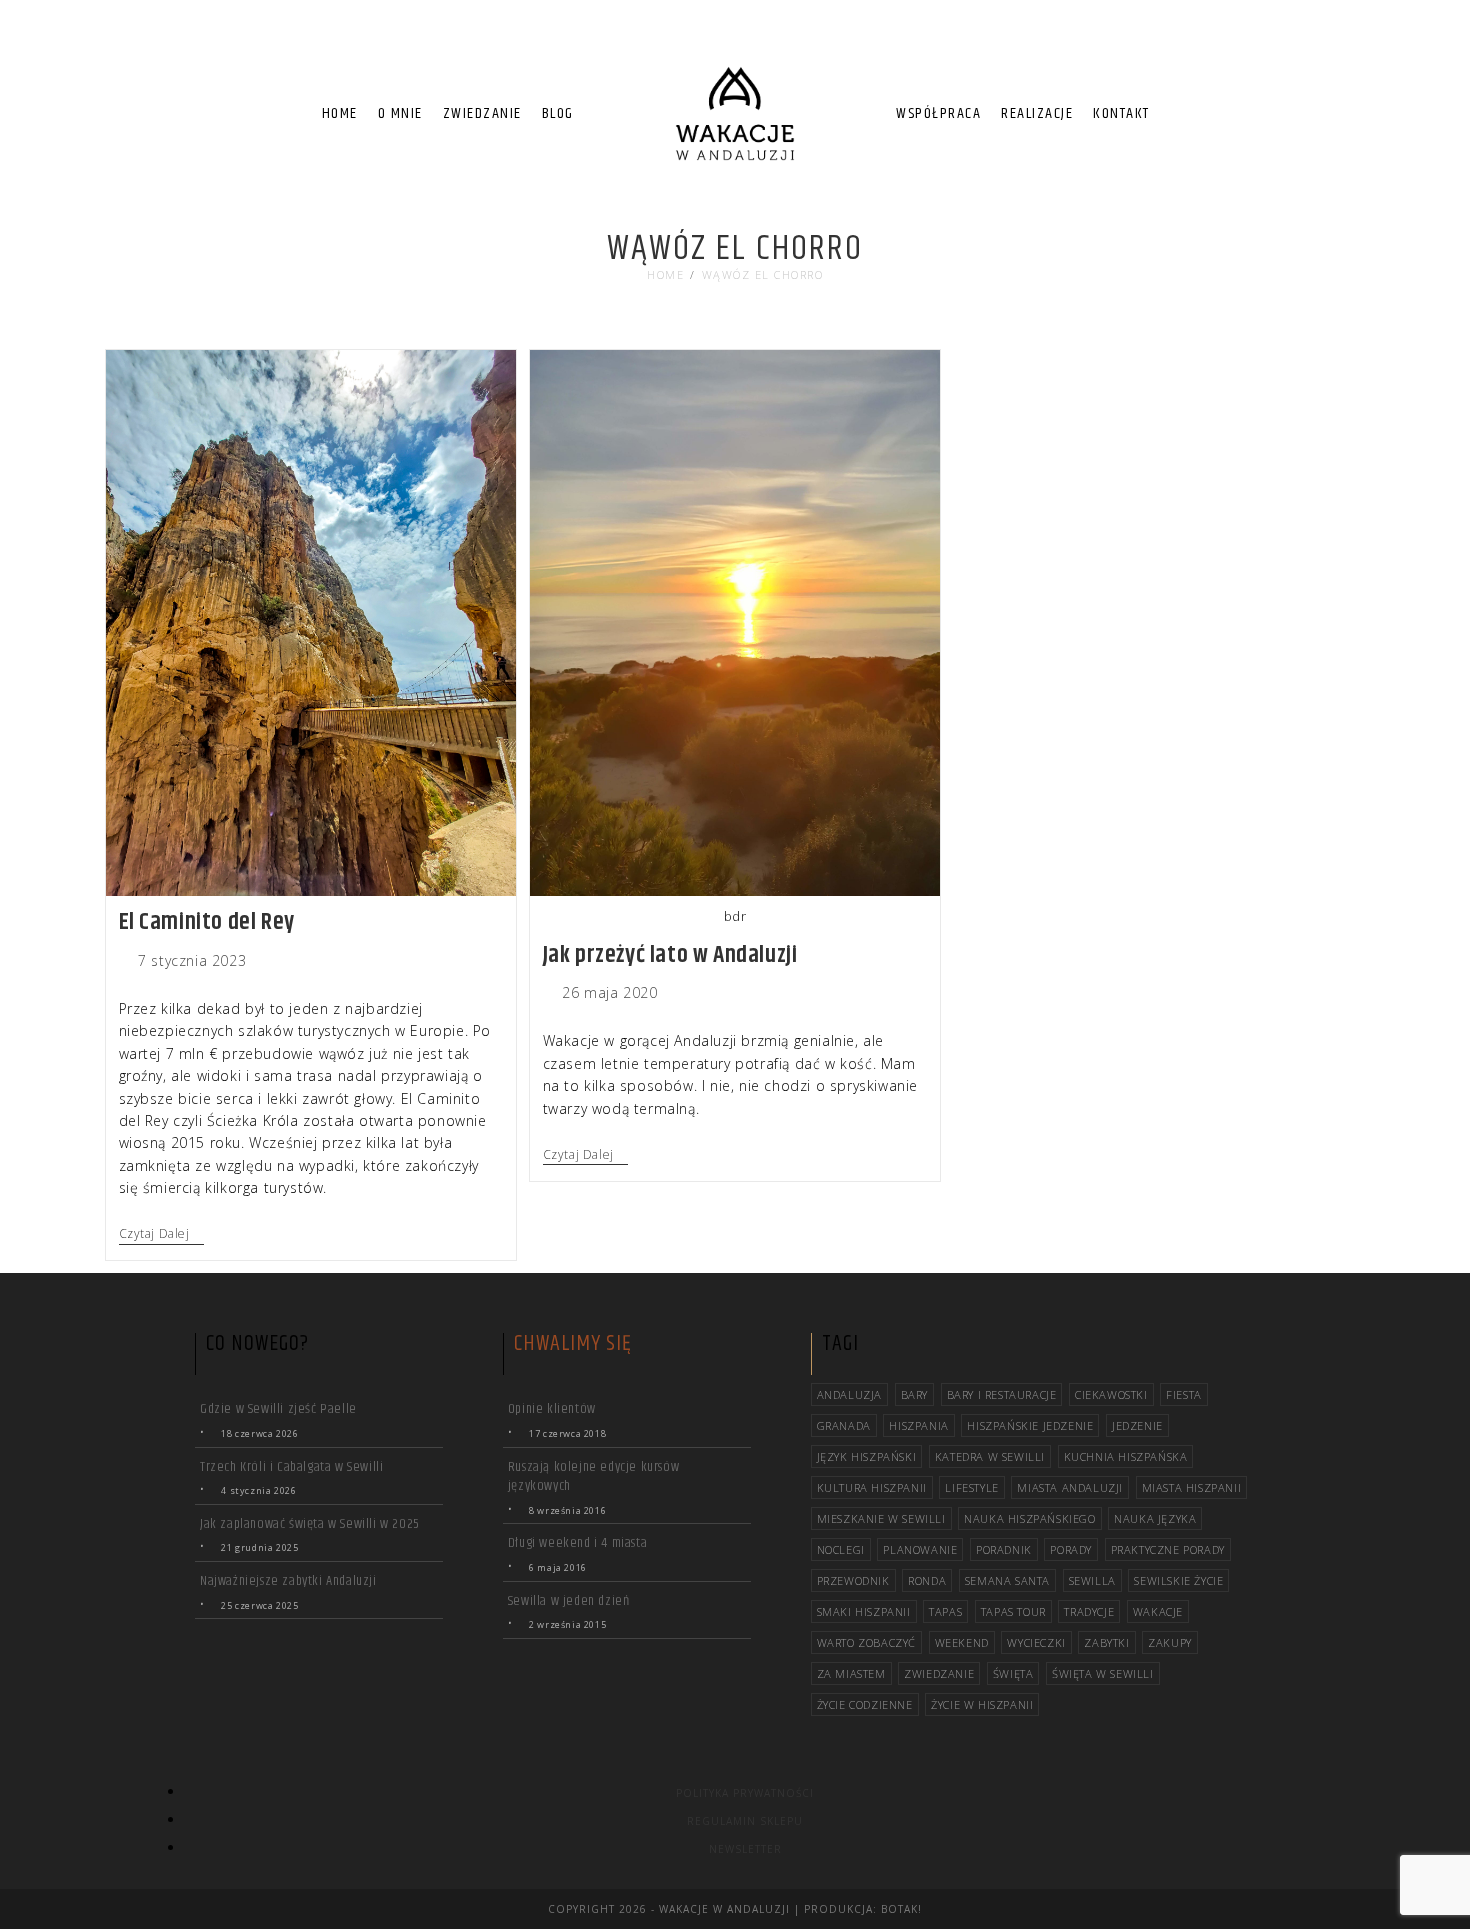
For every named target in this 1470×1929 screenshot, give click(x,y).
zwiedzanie (939, 1673)
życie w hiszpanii (982, 1704)
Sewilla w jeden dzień (569, 1601)
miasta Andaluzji (1070, 1487)
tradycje (1089, 1611)
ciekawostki (1111, 1394)
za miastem (851, 1673)
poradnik (1004, 1549)
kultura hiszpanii (872, 1487)
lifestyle (971, 1487)
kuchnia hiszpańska (1126, 1456)
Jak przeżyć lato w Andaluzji (670, 955)
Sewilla (1092, 1580)
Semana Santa (1007, 1580)
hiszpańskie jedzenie (1030, 1425)
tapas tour (1013, 1611)
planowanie (920, 1549)
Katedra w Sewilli (990, 1456)
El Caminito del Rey (207, 922)
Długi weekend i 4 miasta (577, 1543)
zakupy (1170, 1642)
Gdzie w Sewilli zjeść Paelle (278, 1409)
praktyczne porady (1168, 1549)
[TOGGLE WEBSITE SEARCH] (1177, 114)
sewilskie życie (1178, 1580)
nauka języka (1155, 1518)
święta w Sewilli (1103, 1673)
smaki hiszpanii (864, 1611)
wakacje (1158, 1611)
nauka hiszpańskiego (1029, 1518)
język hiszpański (867, 1456)
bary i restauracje (1002, 1394)
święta (1013, 1673)
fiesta (1184, 1394)
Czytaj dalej (162, 1234)
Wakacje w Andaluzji (724, 1909)
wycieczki (1036, 1642)
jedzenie (1137, 1425)
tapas (945, 1611)
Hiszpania (918, 1425)
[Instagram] (1340, 40)
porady (1071, 1549)
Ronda (927, 1580)
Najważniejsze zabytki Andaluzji (288, 1581)
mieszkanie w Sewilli (881, 1518)
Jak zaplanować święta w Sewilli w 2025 (310, 1524)
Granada (844, 1425)
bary (914, 1394)
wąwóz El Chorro (763, 274)
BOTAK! (901, 1909)
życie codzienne (865, 1704)
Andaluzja (849, 1394)
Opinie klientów (552, 1409)
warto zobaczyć (866, 1642)
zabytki (1106, 1642)
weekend (962, 1642)
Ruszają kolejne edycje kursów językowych (593, 1477)
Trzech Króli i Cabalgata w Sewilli (291, 1467)
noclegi (841, 1549)
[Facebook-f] (1304, 40)
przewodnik (853, 1580)
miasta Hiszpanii (1192, 1487)
